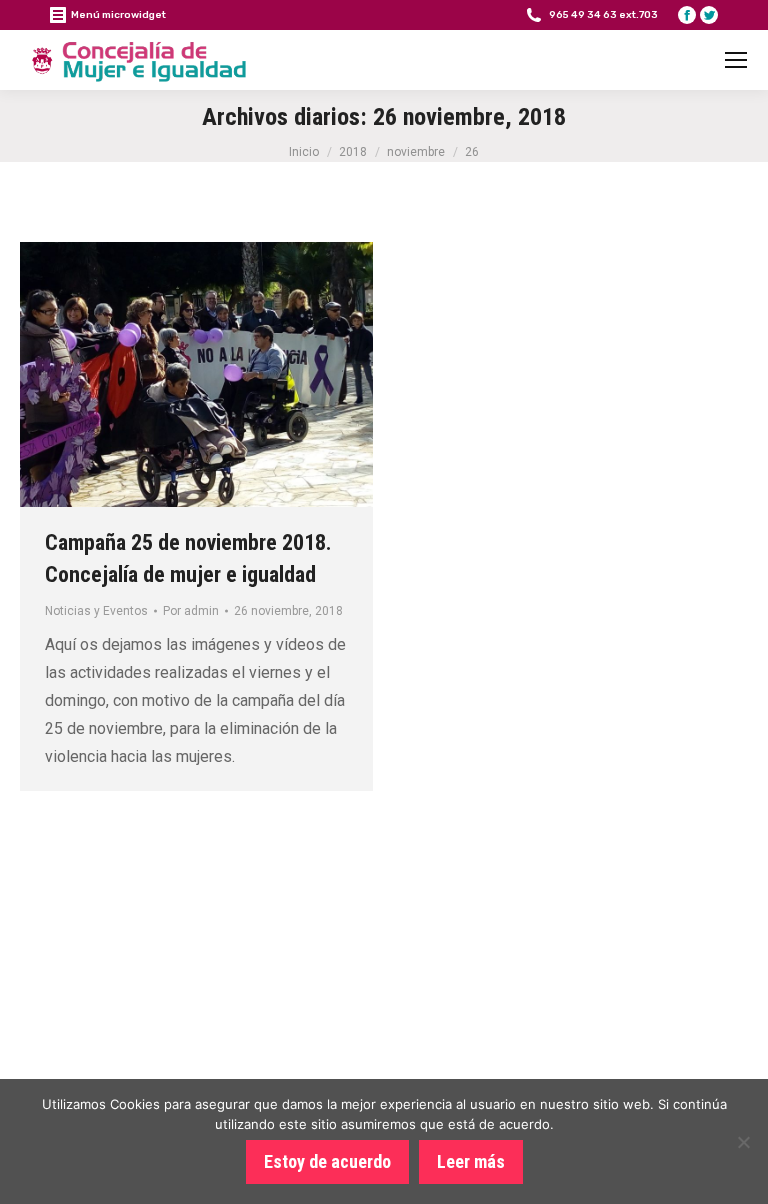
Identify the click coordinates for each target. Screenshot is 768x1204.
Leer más (471, 1161)
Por (191, 611)
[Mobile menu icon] (736, 60)
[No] (743, 1142)
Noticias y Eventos (96, 611)
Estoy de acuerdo (327, 1161)
